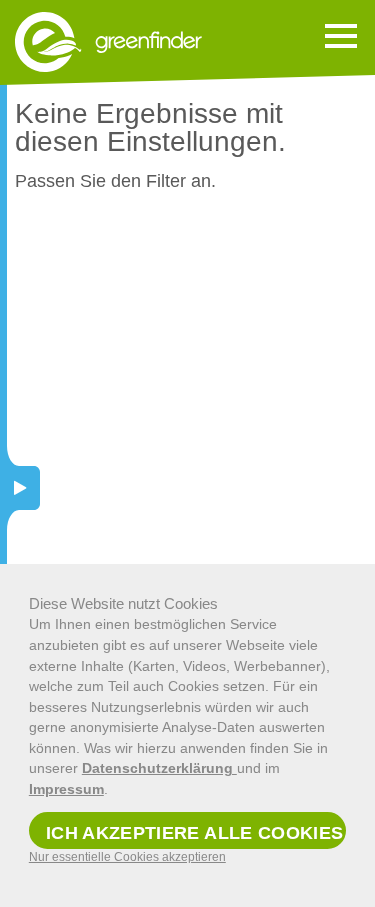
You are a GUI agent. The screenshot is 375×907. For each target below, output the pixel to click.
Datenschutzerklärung (159, 768)
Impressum (66, 789)
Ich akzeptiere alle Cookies (195, 833)
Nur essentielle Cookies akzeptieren (127, 857)
